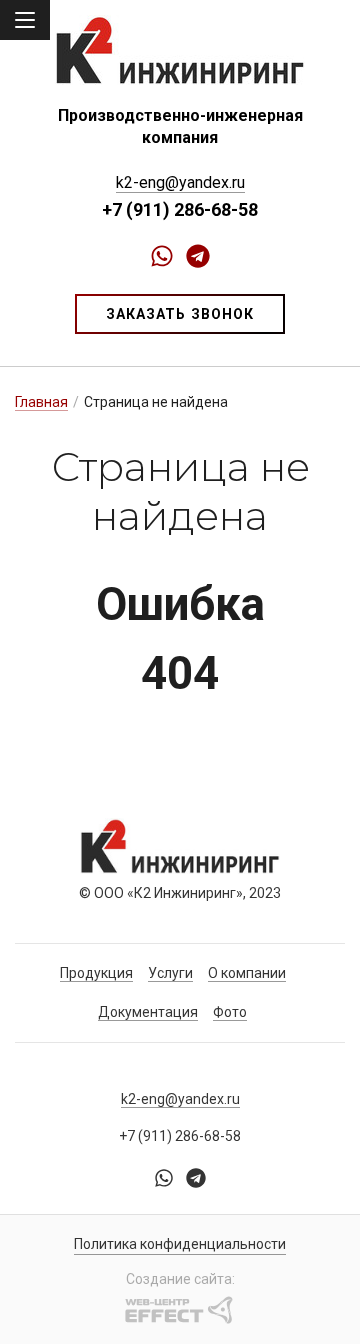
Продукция (96, 973)
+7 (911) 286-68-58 (180, 209)
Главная (41, 402)
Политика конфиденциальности (180, 1244)
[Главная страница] (180, 50)
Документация (148, 1012)
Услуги (170, 973)
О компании (247, 973)
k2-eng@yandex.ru (180, 182)
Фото (230, 1012)
